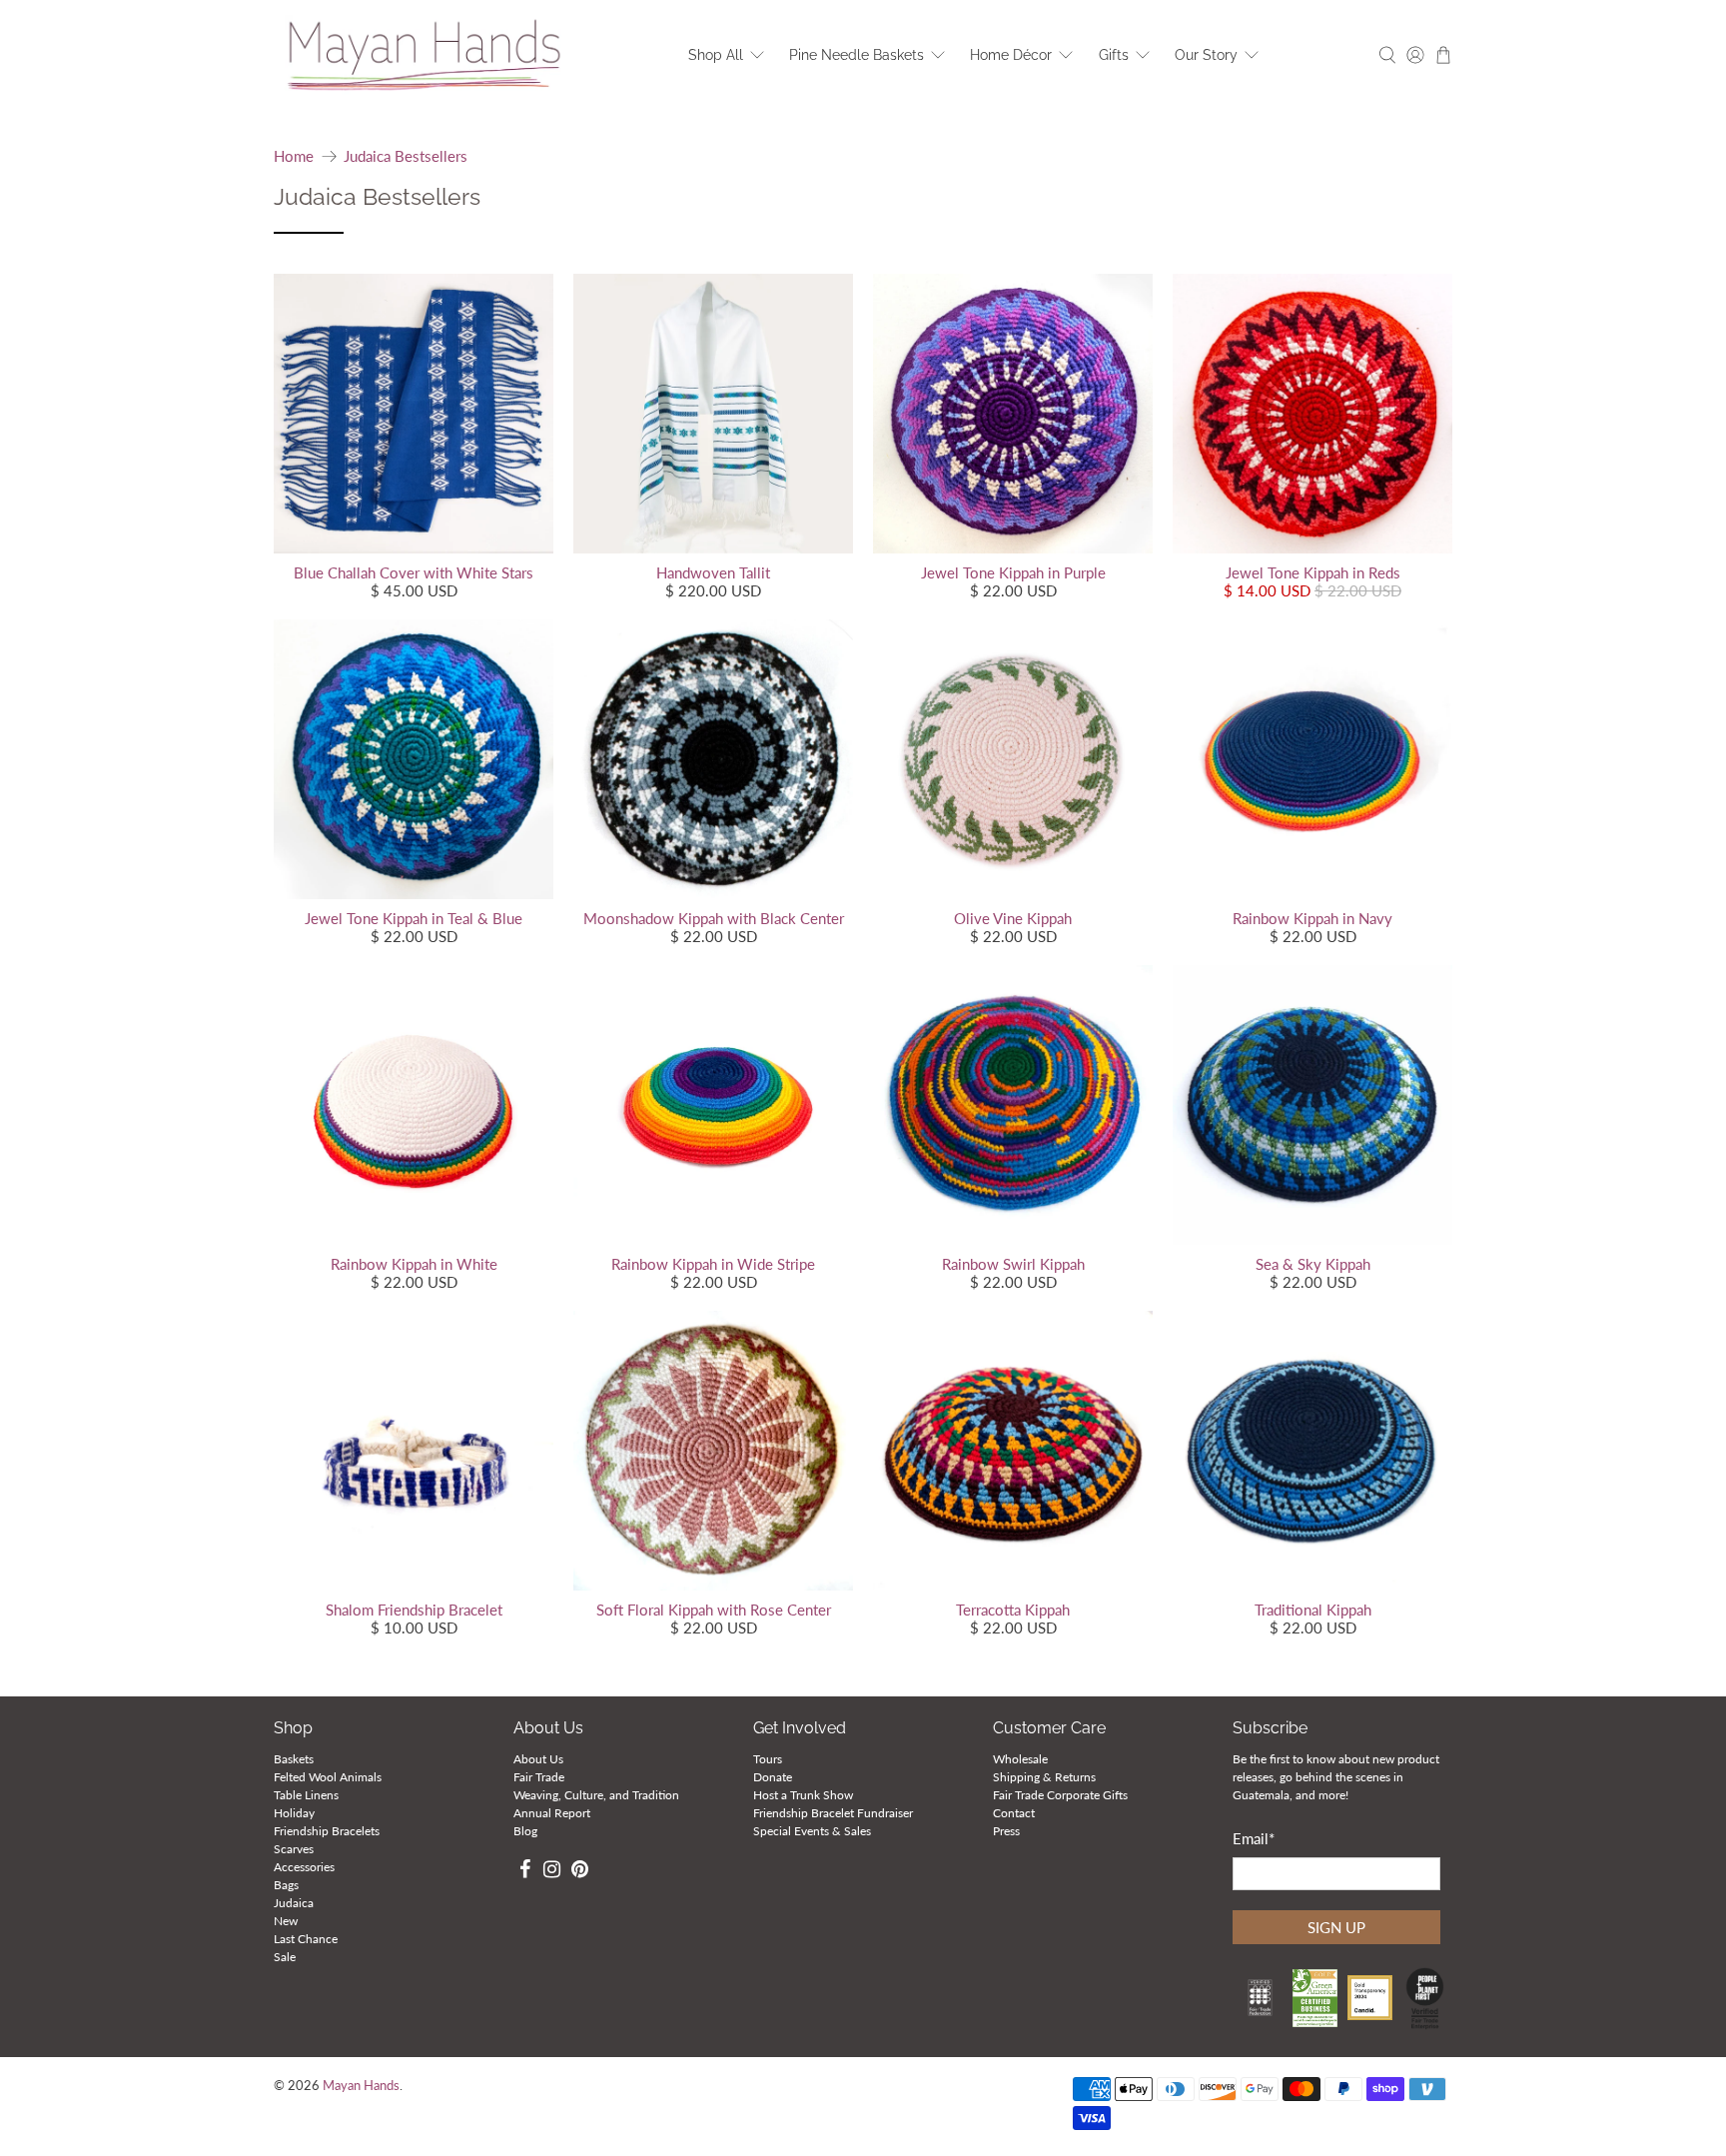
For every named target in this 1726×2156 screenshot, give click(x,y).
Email (1254, 1838)
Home (294, 156)
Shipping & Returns (1044, 1777)
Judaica (294, 1903)
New (286, 1921)
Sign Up (1336, 1927)
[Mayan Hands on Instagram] (553, 1872)
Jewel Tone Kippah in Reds (1313, 572)
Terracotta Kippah (1013, 1610)
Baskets (294, 1759)
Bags (286, 1885)
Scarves (294, 1849)
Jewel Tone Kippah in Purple (1013, 572)
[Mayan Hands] (425, 55)
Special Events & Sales (812, 1831)
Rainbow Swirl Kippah (1013, 1264)
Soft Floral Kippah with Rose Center (714, 1610)
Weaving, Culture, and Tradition (596, 1795)
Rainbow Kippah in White (414, 1264)
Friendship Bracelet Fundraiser (833, 1813)
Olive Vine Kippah (1013, 918)
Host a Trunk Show (803, 1795)
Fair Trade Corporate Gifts (1060, 1795)
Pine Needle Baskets (857, 55)
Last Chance (306, 1939)
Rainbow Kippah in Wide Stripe (713, 1264)
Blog (525, 1831)
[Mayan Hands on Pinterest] (580, 1872)
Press (1006, 1831)
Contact (1014, 1813)
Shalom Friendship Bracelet (414, 1610)
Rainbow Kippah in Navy (1312, 918)
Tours (768, 1759)
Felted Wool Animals (328, 1777)
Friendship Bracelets (327, 1831)
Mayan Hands (361, 2086)
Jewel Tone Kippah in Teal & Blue (414, 918)
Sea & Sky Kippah (1313, 1264)
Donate (773, 1777)
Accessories (304, 1867)
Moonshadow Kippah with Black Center (714, 918)
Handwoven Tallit (713, 572)
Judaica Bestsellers (406, 156)
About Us (538, 1759)
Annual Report (552, 1813)
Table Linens (306, 1795)
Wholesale (1020, 1759)
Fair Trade (539, 1777)
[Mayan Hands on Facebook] (525, 1872)
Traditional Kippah (1313, 1610)
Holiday (294, 1813)
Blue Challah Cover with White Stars (414, 572)
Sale (285, 1957)
